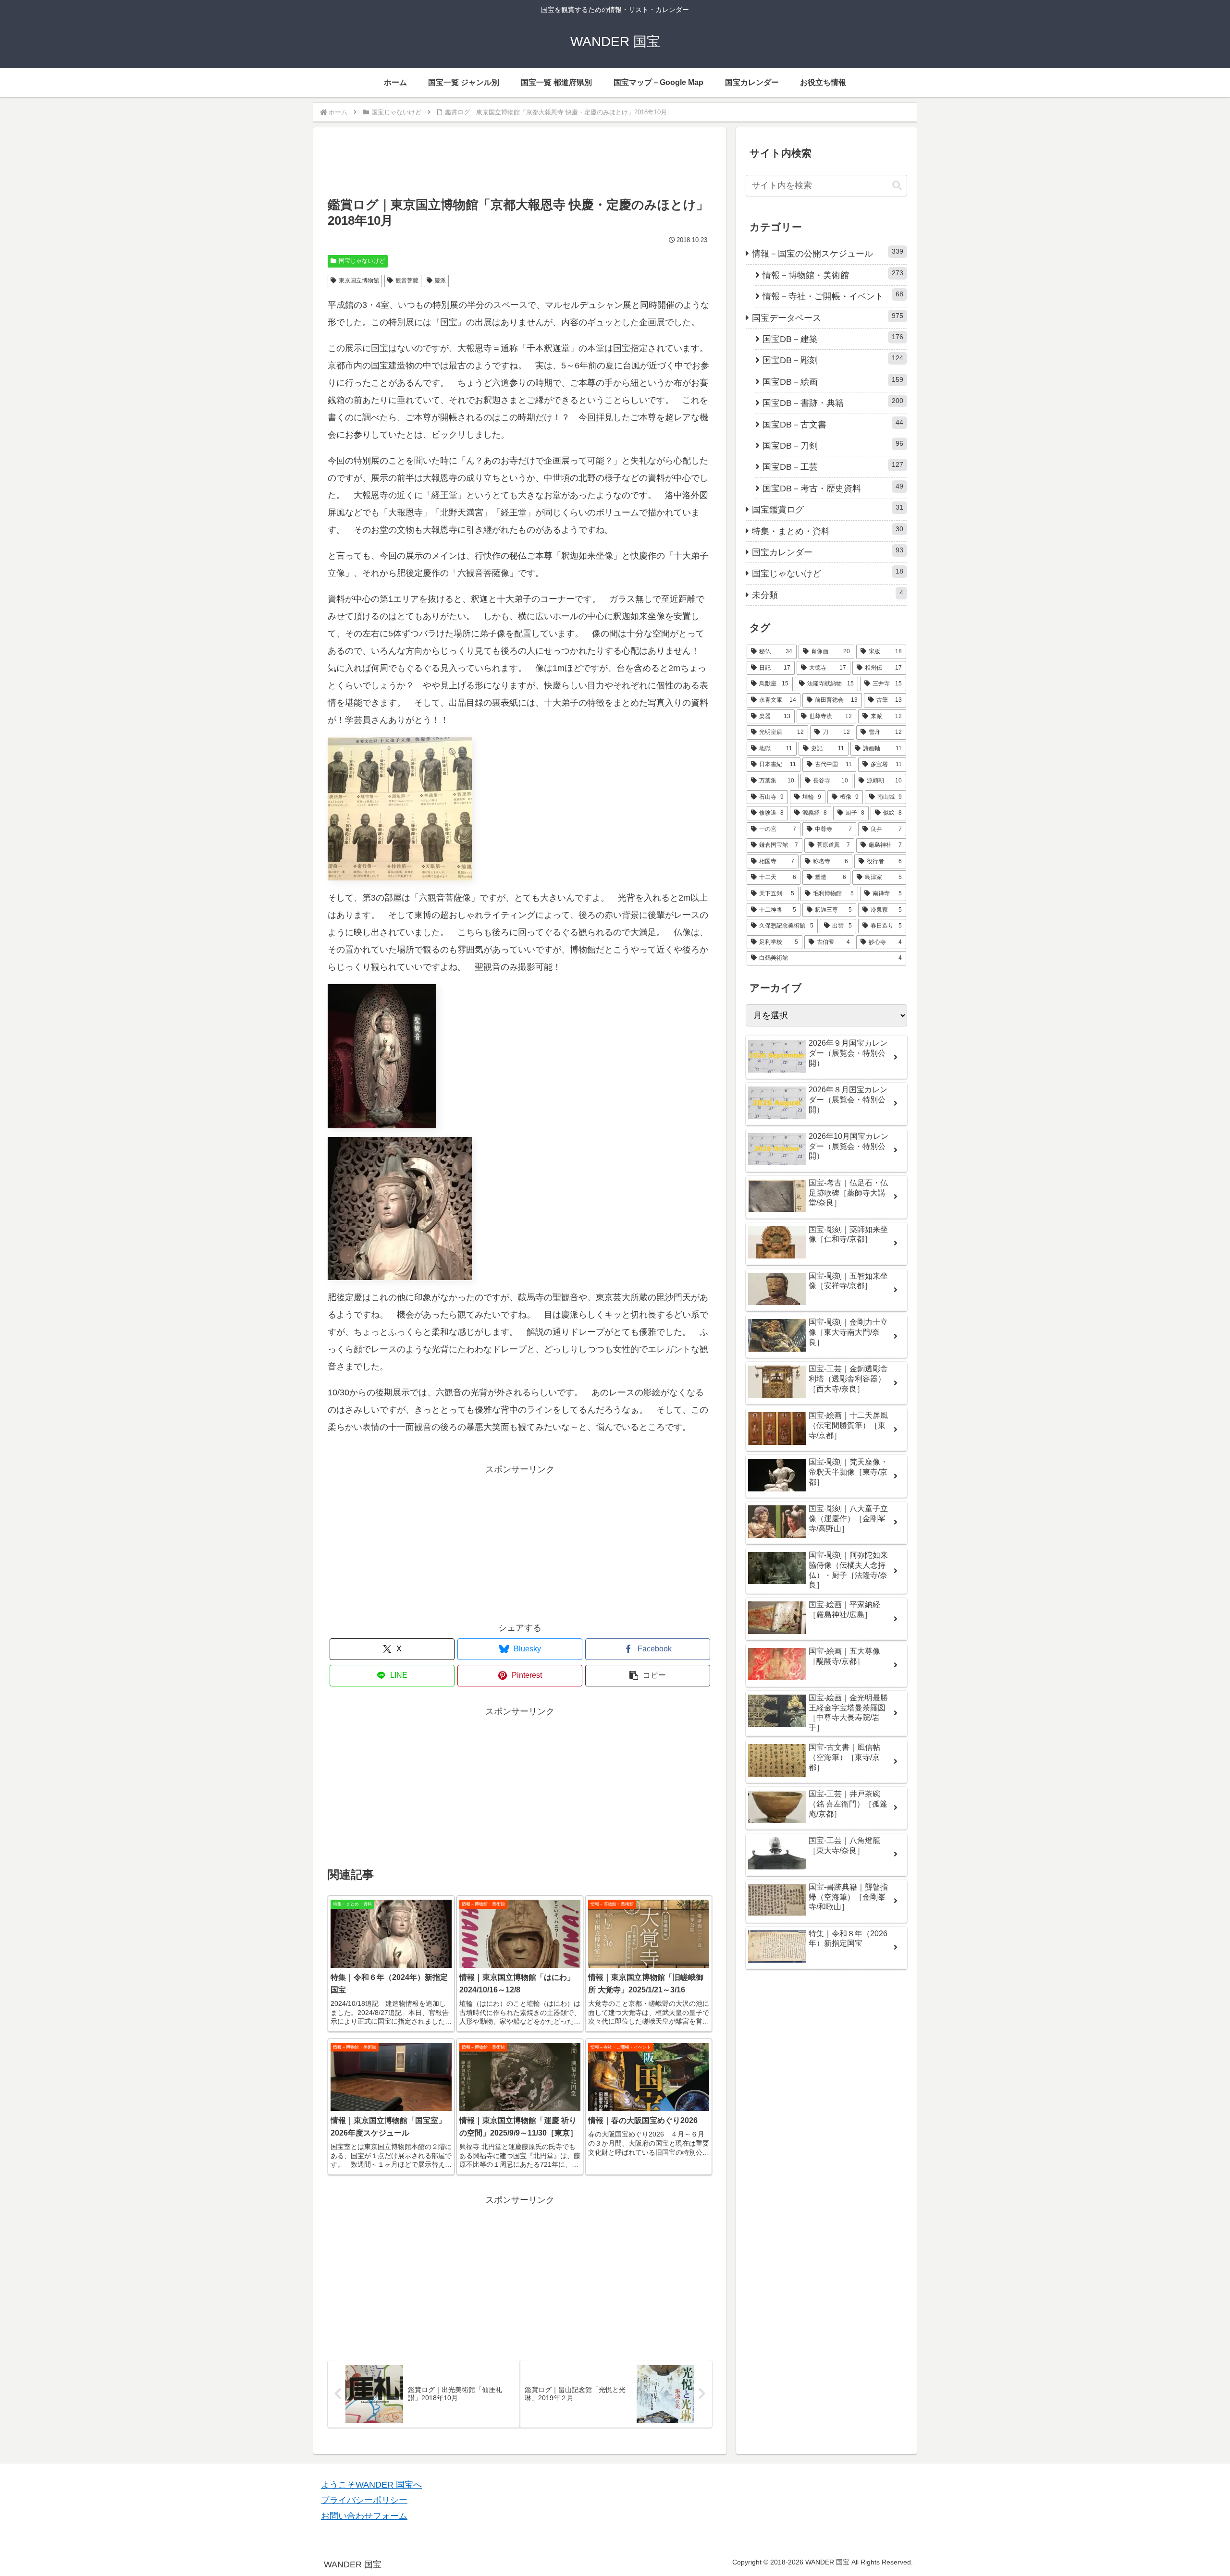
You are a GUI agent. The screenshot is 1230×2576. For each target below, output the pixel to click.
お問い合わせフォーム (364, 2516)
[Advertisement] (520, 167)
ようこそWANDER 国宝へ (371, 2485)
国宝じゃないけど (362, 261)
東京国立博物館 (359, 281)
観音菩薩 (407, 281)
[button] (648, 1676)
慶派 (440, 281)
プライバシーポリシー (364, 2500)
